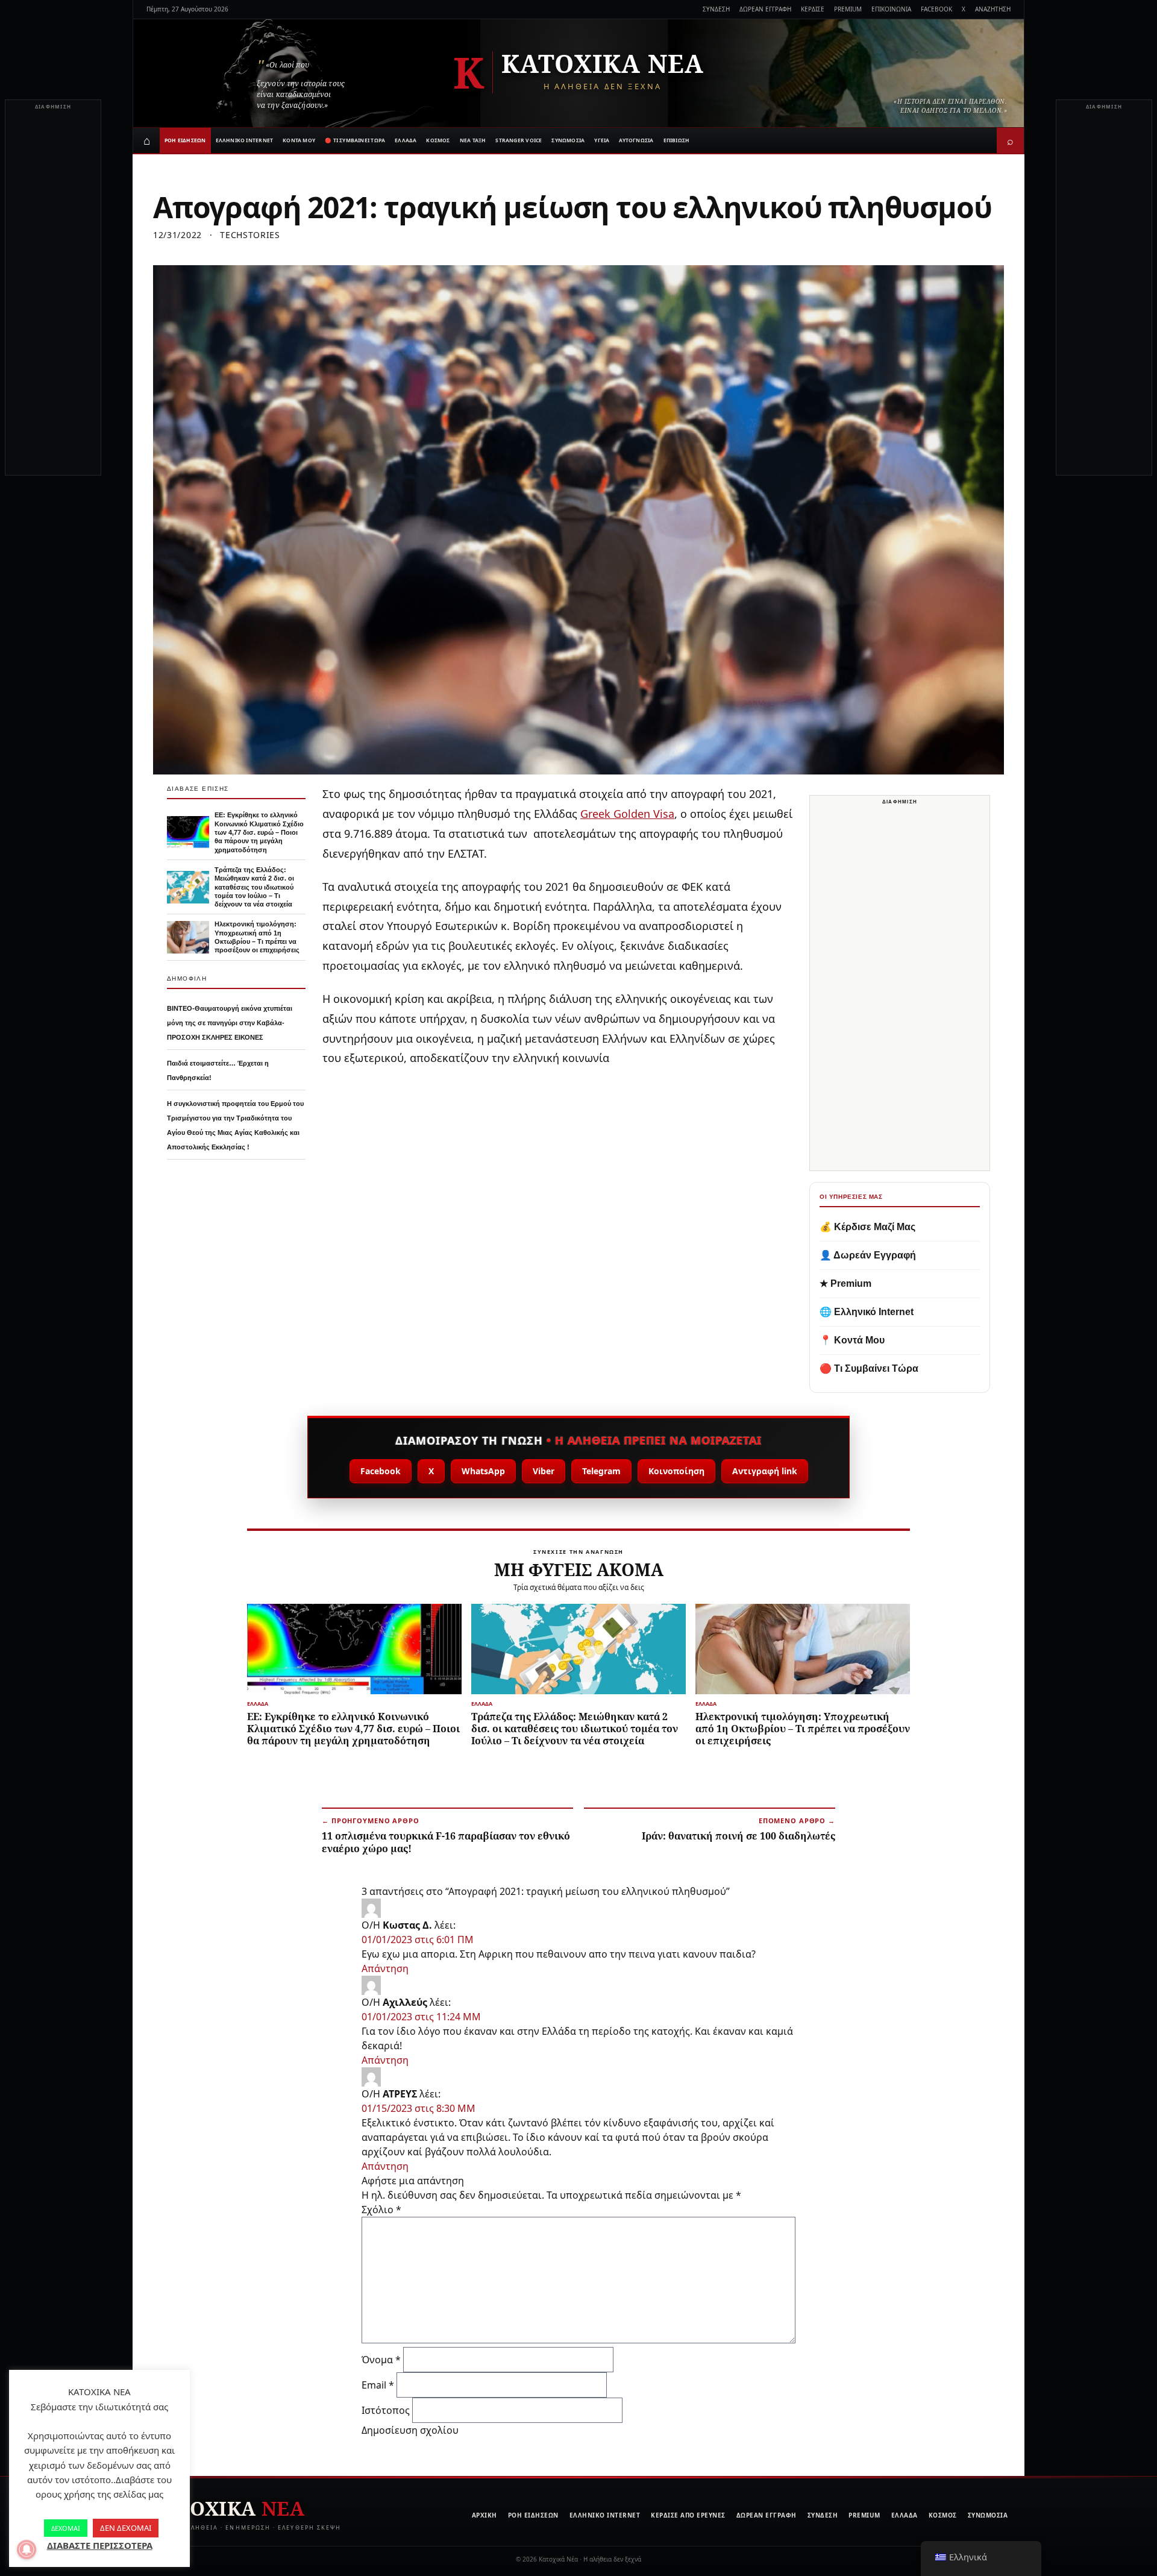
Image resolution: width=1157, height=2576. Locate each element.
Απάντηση (385, 1968)
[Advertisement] (53, 294)
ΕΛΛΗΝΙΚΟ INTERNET (245, 140)
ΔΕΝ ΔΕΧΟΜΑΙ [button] (126, 2528)
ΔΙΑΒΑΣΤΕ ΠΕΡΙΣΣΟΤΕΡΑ (100, 2545)
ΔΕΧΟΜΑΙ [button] (66, 2528)
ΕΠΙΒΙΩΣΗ (677, 140)
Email (378, 2385)
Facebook (381, 1471)
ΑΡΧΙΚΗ (484, 2515)
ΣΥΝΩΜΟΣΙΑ (568, 140)
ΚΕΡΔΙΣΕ (813, 9)
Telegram (601, 1471)
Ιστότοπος (386, 2410)
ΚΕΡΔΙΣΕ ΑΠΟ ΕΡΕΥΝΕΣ (688, 2515)
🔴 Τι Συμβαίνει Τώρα (869, 1368)
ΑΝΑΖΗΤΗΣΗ (993, 9)
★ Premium (845, 1283)
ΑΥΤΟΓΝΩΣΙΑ (636, 140)
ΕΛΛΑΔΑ (406, 140)
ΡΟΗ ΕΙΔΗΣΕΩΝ (185, 140)
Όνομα (381, 2360)
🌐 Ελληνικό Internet (867, 1312)
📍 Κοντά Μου (852, 1340)
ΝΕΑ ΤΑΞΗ (473, 140)
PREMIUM (848, 9)
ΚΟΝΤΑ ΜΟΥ (299, 140)
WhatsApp (483, 1471)
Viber (544, 1471)
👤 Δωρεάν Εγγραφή (868, 1255)
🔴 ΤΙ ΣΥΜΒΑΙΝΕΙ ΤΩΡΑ (355, 140)
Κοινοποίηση (676, 1471)
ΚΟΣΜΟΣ (438, 140)
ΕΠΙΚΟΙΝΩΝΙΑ (891, 9)
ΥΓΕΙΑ (602, 140)
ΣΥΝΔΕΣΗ (716, 9)
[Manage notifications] (27, 2549)
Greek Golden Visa (627, 814)
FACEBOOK (936, 9)
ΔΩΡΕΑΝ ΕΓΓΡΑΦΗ (765, 9)
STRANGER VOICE (519, 140)
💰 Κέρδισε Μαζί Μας (867, 1227)
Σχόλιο (381, 2210)
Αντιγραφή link (765, 1471)
